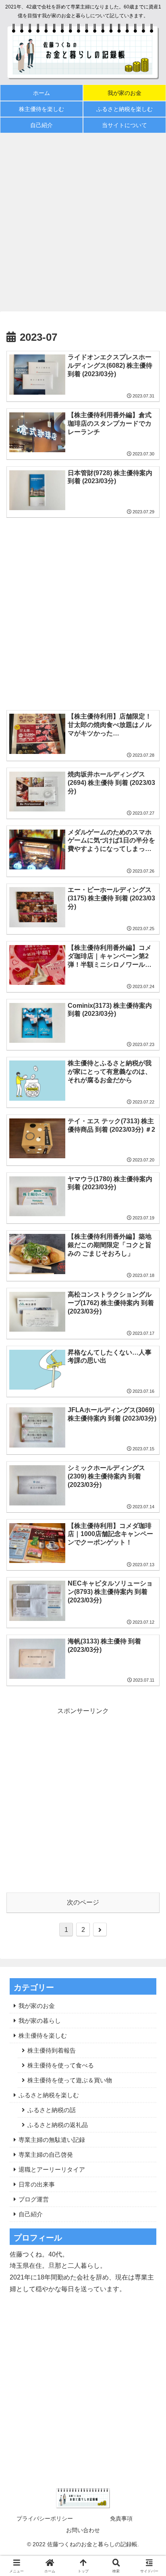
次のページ (83, 1902)
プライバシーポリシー (45, 2518)
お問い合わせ (83, 2530)
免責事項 (121, 2518)
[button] (149, 1588)
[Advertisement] (83, 222)
